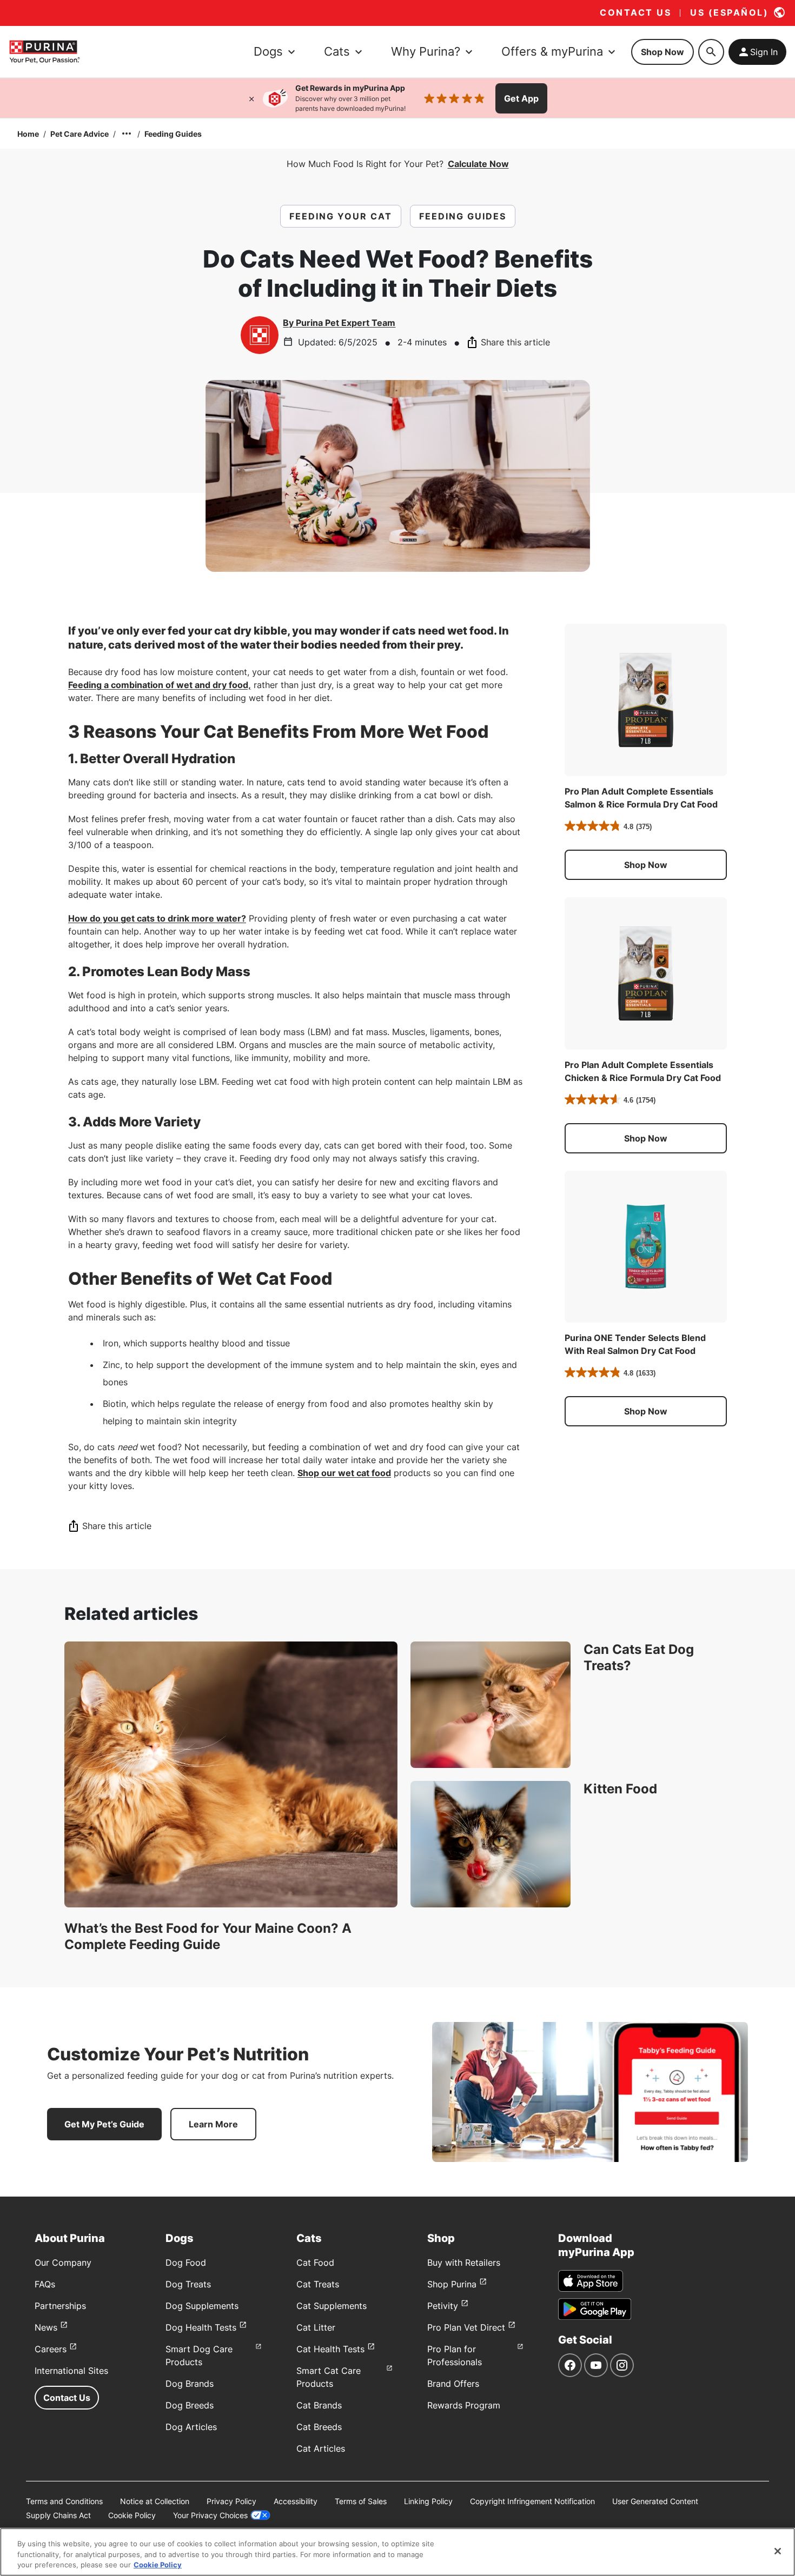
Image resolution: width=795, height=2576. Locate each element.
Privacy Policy (231, 2501)
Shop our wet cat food (344, 1473)
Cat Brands (319, 2405)
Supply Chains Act (58, 2515)
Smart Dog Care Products (199, 2355)
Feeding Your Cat (341, 216)
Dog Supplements (202, 2306)
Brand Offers (453, 2384)
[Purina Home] (44, 52)
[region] (398, 2552)
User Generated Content (655, 2501)
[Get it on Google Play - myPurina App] (595, 2309)
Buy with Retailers (464, 2263)
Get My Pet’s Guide (104, 2124)
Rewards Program (464, 2405)
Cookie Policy (132, 2515)
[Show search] (711, 52)
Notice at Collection (155, 2501)
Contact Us (67, 2398)
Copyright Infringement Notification (532, 2501)
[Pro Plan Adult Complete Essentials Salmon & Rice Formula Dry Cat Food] (646, 700)
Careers (51, 2349)
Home (28, 134)
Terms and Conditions (64, 2501)
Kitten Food (620, 1789)
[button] (646, 865)
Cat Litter (316, 2327)
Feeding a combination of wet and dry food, (160, 685)
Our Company (63, 2263)
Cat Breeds (319, 2427)
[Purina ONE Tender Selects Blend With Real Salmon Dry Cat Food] (646, 1247)
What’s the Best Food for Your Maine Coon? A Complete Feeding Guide (208, 1936)
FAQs (45, 2284)
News (46, 2327)
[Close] (251, 98)
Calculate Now (478, 164)
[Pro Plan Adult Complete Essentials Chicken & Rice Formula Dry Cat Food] (646, 973)
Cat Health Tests (330, 2349)
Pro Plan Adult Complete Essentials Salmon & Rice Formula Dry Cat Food (641, 798)
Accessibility (296, 2501)
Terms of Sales (361, 2501)
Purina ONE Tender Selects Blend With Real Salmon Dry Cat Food (635, 1344)
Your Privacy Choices (210, 2515)
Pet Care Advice (79, 134)
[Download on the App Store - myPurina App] (591, 2281)
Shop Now (662, 52)
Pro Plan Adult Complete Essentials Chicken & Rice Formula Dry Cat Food (643, 1071)
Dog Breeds (190, 2405)
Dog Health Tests (201, 2327)
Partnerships (60, 2306)
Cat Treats (318, 2284)
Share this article (515, 342)
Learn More (213, 2124)
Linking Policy (428, 2501)
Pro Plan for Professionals (455, 2355)
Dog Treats (188, 2284)
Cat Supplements (332, 2306)
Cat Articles (321, 2448)
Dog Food (186, 2263)
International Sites (71, 2371)
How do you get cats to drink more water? (157, 918)
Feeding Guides (173, 134)
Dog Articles (191, 2427)
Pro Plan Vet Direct (466, 2327)
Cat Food (315, 2263)
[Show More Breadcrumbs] (127, 134)
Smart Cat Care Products (329, 2377)
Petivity (443, 2306)
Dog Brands (190, 2384)
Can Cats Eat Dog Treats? (639, 1657)
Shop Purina (452, 2284)
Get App (521, 98)
